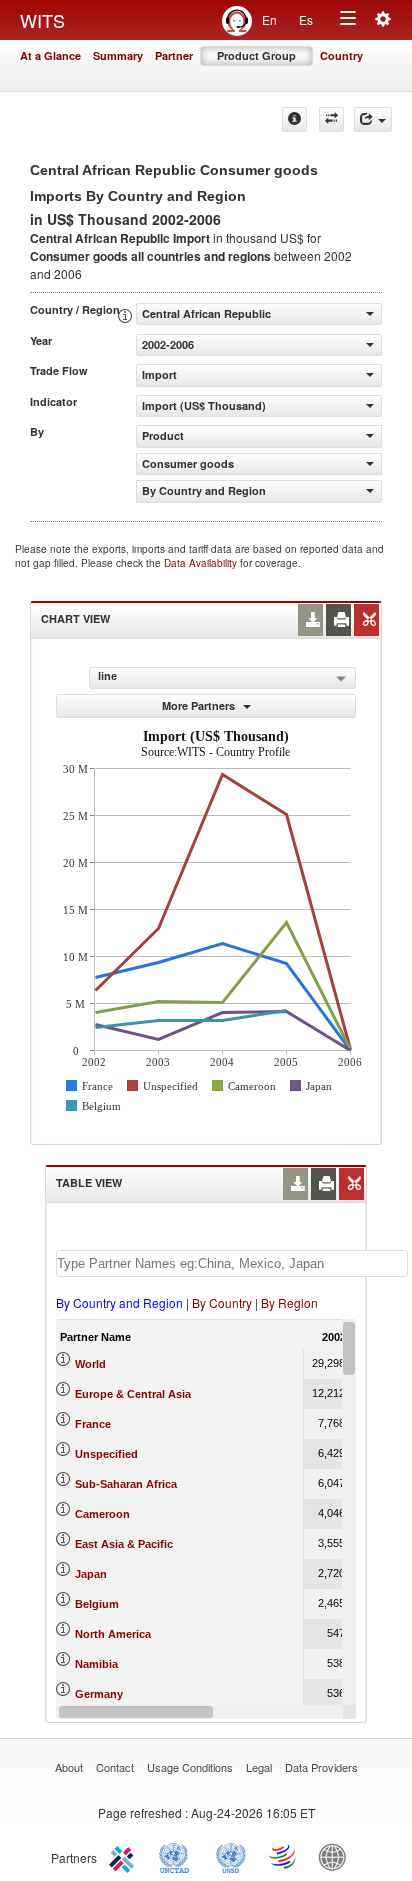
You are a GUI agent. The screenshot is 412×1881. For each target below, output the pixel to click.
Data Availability (202, 563)
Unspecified (106, 1454)
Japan (91, 1574)
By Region (289, 1302)
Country (341, 55)
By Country (222, 1302)
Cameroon (102, 1514)
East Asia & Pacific (124, 1544)
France (93, 1424)
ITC (125, 1856)
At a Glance (50, 55)
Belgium (97, 1604)
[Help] (294, 119)
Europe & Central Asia (133, 1394)
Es (306, 19)
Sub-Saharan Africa (126, 1484)
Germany (99, 1694)
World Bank (337, 1856)
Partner (174, 55)
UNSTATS (231, 1856)
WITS (42, 20)
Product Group (256, 55)
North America (113, 1634)
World (90, 1364)
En (269, 19)
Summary (118, 55)
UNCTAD (178, 1856)
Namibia (96, 1664)
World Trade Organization (284, 1856)
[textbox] (232, 1263)
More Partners (200, 705)
